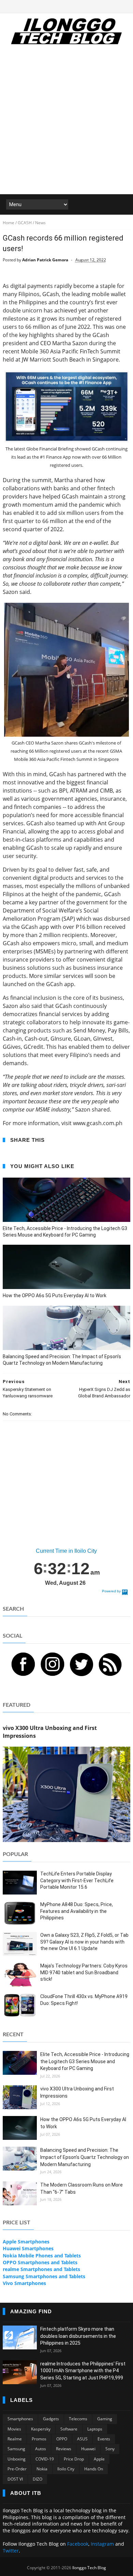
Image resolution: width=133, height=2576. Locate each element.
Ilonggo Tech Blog (89, 2568)
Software (69, 2429)
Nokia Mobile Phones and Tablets (42, 2256)
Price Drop (74, 2459)
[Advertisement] (66, 124)
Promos (39, 2439)
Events (104, 2439)
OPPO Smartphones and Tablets (40, 2262)
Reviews (64, 2449)
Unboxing (17, 2459)
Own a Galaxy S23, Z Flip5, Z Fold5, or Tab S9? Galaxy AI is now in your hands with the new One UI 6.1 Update (84, 1942)
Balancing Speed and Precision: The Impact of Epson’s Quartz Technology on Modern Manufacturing (62, 1360)
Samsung (16, 2449)
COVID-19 (45, 2459)
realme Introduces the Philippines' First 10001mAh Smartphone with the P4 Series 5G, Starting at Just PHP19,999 (83, 2371)
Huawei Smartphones (28, 2248)
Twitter (11, 2551)
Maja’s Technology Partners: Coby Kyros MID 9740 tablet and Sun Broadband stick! (84, 1972)
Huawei (88, 2449)
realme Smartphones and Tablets (41, 2269)
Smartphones (20, 2419)
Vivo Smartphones (24, 2283)
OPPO (62, 2439)
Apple (99, 2459)
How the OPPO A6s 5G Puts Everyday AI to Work (55, 1295)
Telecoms (78, 2419)
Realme (15, 2439)
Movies (14, 2429)
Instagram (102, 2544)
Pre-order (17, 2469)
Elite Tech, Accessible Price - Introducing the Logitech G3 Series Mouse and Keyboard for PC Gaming (65, 1232)
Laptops (95, 2429)
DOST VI (15, 2479)
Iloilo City (66, 2469)
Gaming (105, 2419)
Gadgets (51, 2419)
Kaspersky (41, 2429)
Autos (41, 2449)
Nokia (42, 2469)
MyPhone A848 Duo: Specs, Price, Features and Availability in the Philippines (77, 1911)
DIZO (38, 2479)
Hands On (94, 2469)
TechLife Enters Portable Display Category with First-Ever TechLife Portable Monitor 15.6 (77, 1880)
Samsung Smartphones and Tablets (44, 2276)
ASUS (82, 2439)
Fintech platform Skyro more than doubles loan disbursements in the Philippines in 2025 (78, 2336)
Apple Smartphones (26, 2242)
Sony (110, 2449)
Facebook (78, 2544)
